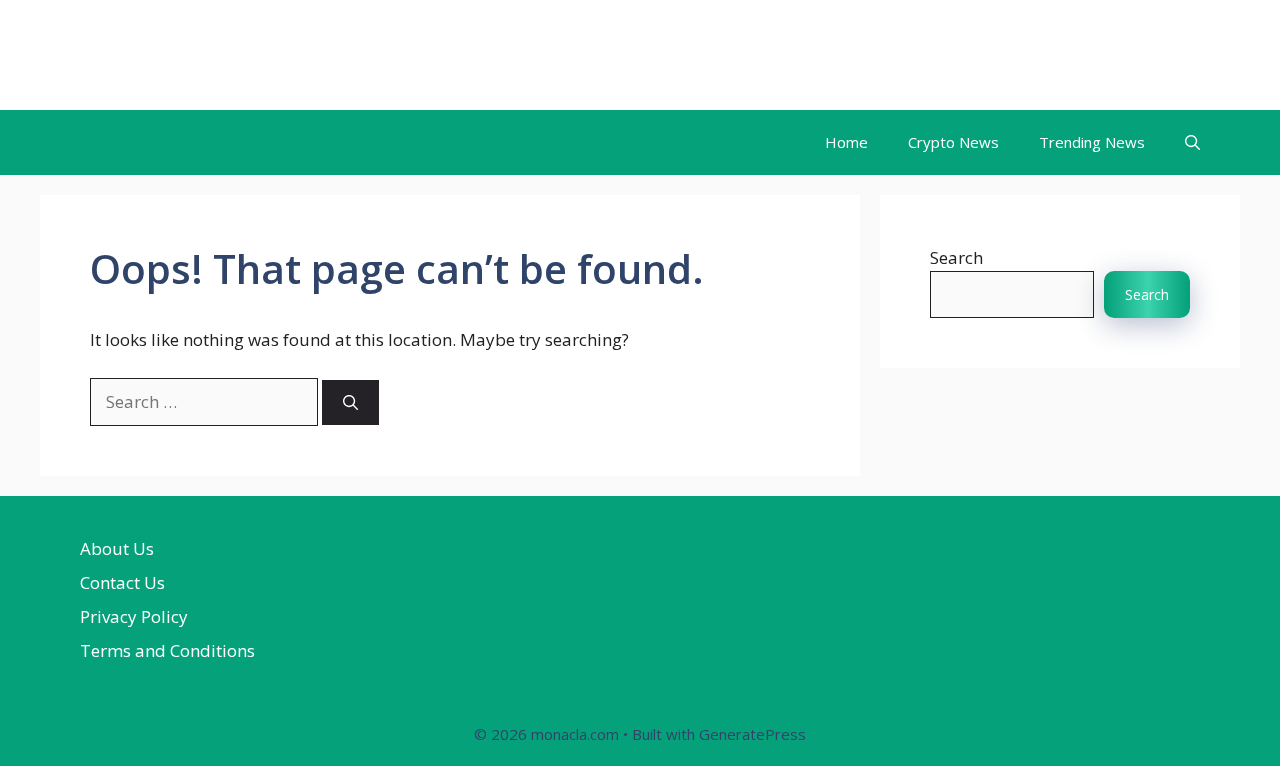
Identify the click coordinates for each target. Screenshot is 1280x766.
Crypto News (953, 142)
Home (846, 142)
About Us (117, 548)
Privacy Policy (134, 616)
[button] (1192, 142)
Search (956, 257)
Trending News (1092, 142)
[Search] (350, 402)
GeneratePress (752, 734)
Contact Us (122, 582)
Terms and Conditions (167, 650)
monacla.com (162, 55)
